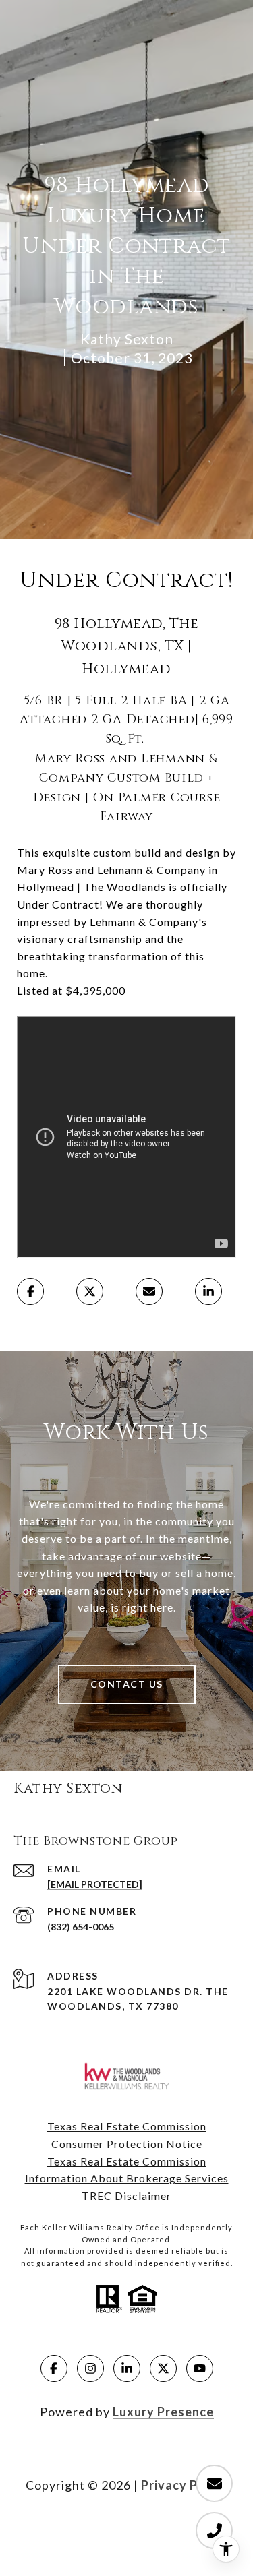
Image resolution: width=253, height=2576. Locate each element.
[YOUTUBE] (200, 2368)
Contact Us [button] (127, 1684)
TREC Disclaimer (126, 2196)
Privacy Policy (184, 2485)
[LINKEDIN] (127, 2368)
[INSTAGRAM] (90, 2368)
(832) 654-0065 (81, 1927)
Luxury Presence (163, 2412)
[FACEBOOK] (54, 2368)
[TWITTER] (163, 2368)
